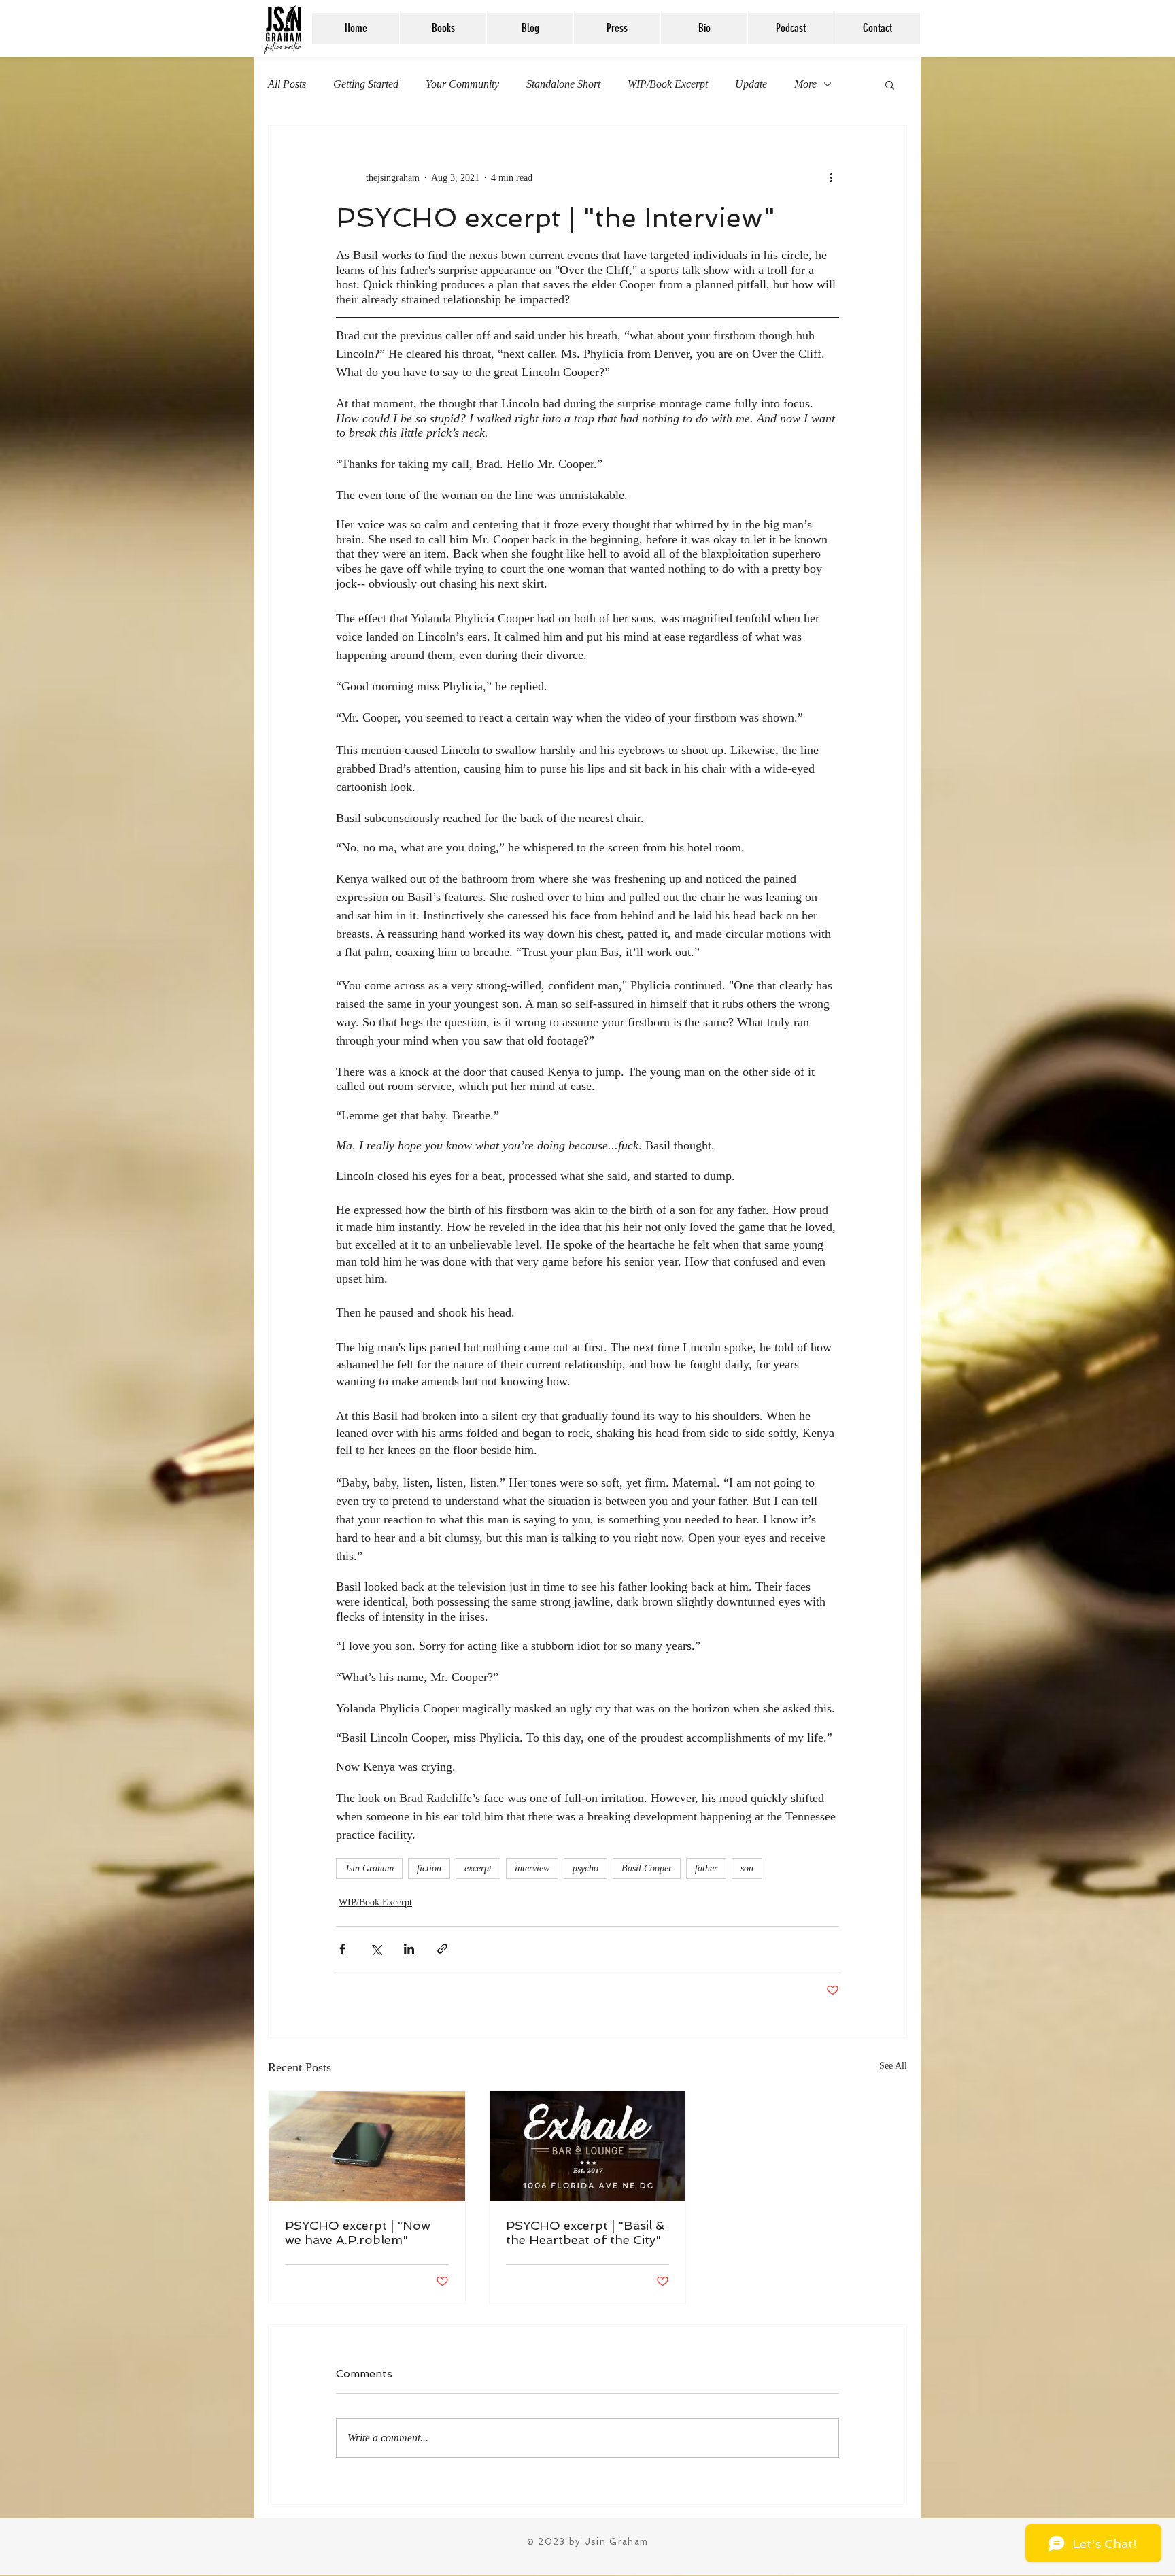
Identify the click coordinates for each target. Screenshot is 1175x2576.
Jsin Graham (369, 1868)
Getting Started (366, 84)
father (706, 1868)
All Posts (287, 84)
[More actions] (831, 177)
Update (751, 84)
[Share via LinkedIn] (409, 1949)
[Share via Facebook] (342, 1949)
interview (532, 1868)
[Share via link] (442, 1949)
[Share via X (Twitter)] (376, 1949)
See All (893, 2066)
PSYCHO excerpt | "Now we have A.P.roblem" (358, 2233)
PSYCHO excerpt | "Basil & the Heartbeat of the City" (585, 2233)
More (805, 84)
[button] (890, 84)
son (747, 1868)
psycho (585, 1868)
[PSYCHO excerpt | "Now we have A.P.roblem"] (367, 2146)
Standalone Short (563, 84)
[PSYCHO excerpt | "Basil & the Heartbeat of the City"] (588, 2146)
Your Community (462, 84)
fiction (429, 1868)
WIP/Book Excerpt (668, 84)
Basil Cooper (647, 1868)
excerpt (478, 1868)
